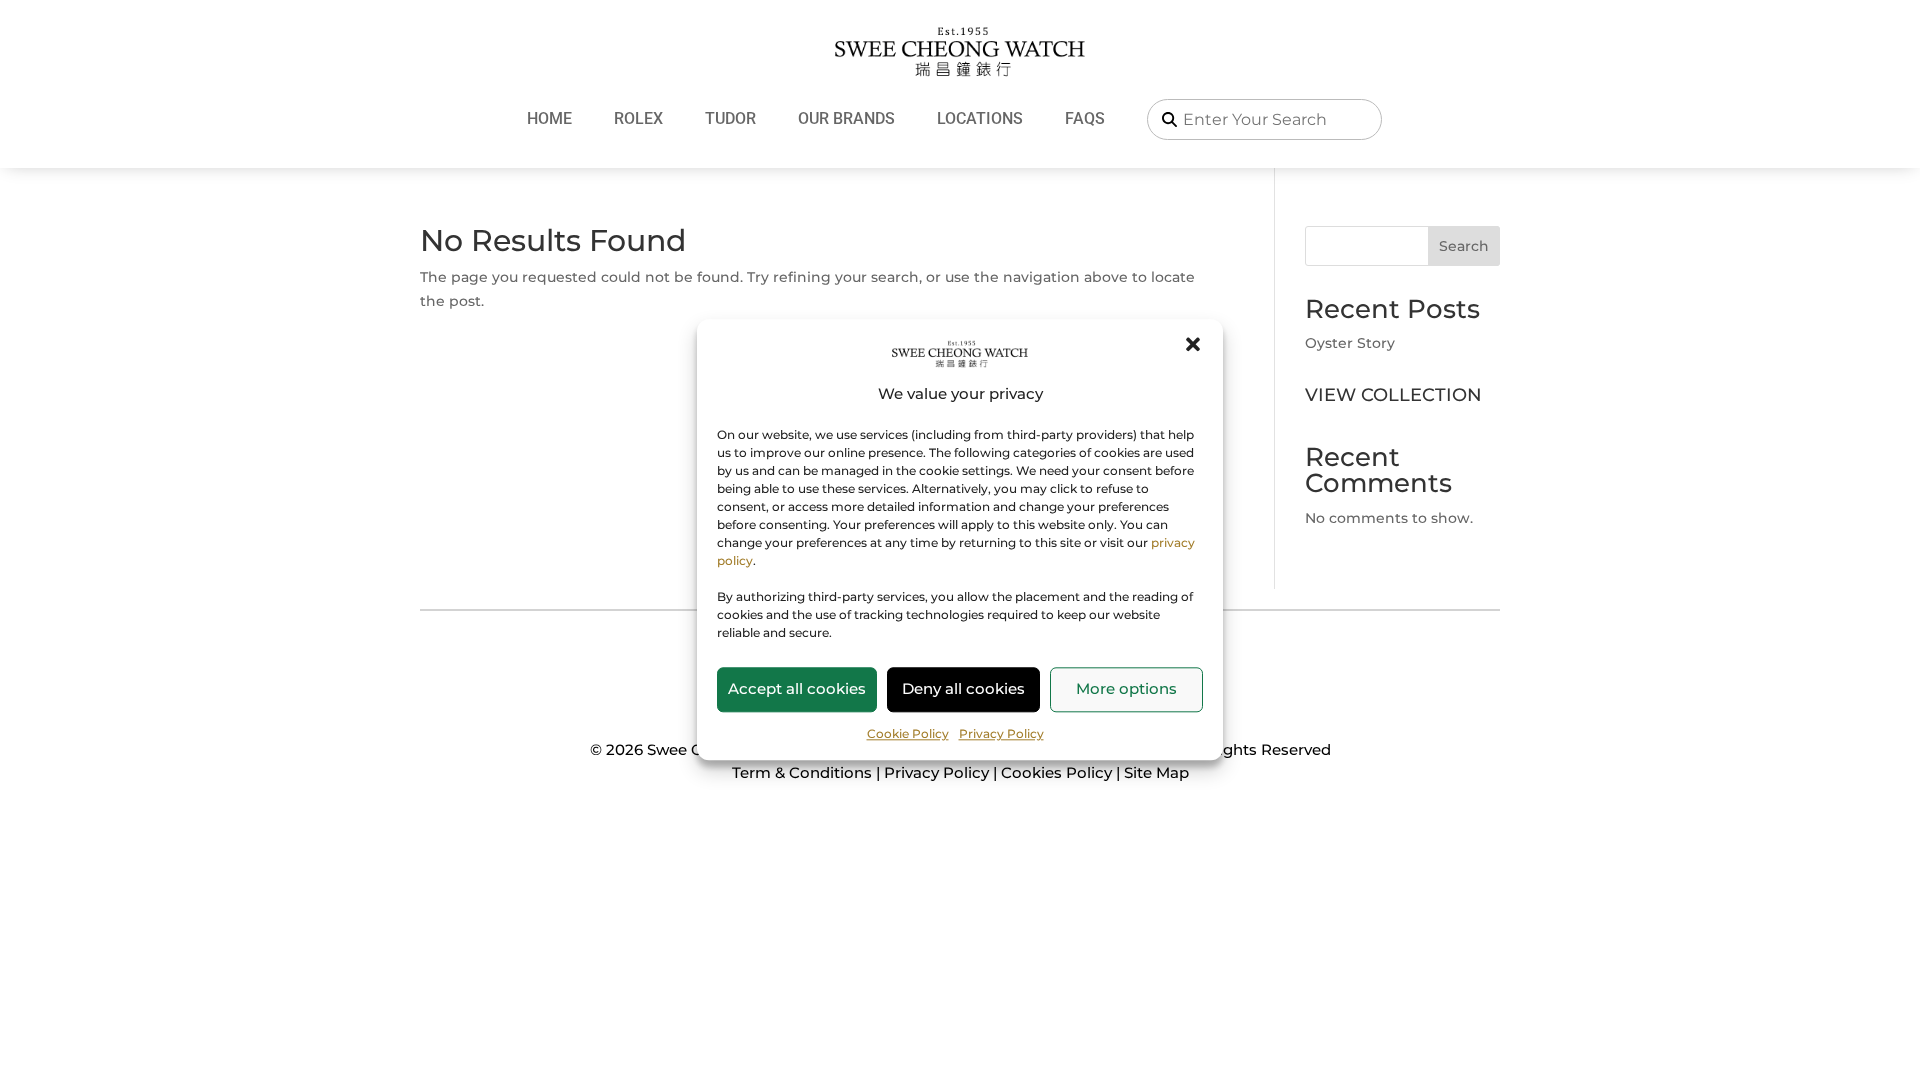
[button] (1193, 344)
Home (549, 118)
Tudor (730, 118)
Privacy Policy (1001, 733)
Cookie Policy (908, 733)
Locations (980, 118)
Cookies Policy (1056, 772)
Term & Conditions (802, 772)
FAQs (1085, 118)
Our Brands (846, 118)
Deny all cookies (963, 688)
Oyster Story (1350, 343)
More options (1126, 688)
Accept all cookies (797, 688)
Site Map (1156, 772)
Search (1464, 246)
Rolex (638, 118)
